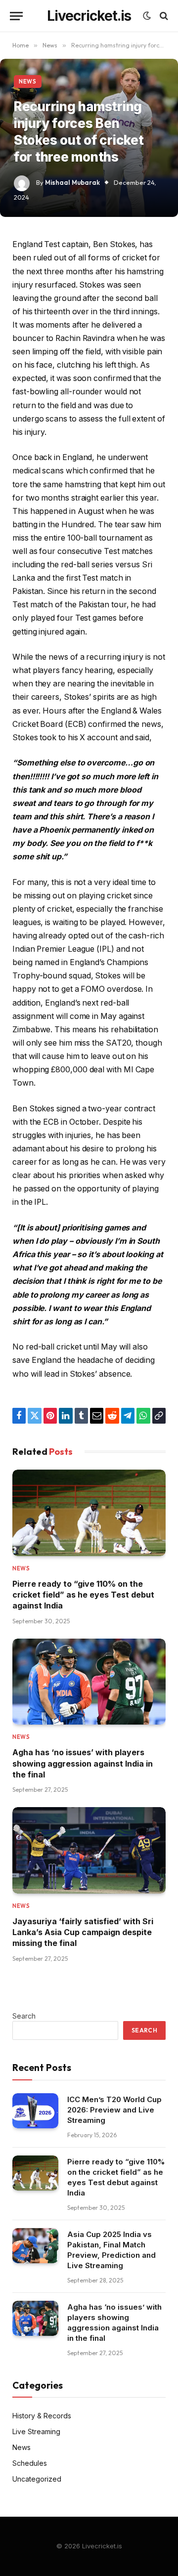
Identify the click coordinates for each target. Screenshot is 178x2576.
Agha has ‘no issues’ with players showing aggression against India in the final (83, 1763)
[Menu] (16, 16)
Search (24, 2016)
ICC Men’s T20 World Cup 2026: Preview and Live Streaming (114, 2110)
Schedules (30, 2463)
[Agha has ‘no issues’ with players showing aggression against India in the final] (89, 1682)
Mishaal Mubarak (72, 182)
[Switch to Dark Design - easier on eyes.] (147, 16)
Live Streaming (36, 2431)
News (28, 82)
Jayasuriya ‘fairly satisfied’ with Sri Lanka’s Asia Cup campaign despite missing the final (83, 1932)
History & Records (42, 2416)
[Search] (163, 16)
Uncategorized (37, 2479)
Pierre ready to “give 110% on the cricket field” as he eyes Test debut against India (83, 1595)
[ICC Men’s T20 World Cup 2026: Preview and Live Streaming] (35, 2111)
